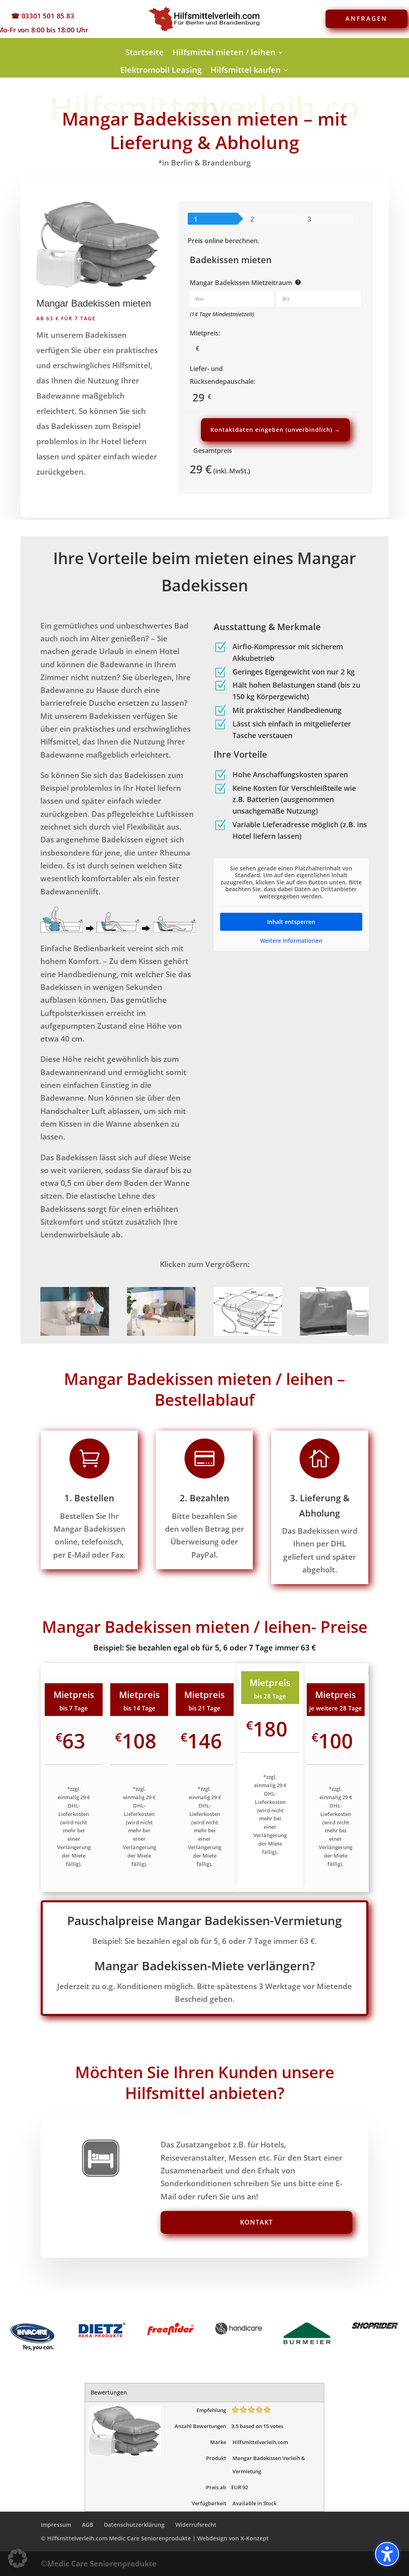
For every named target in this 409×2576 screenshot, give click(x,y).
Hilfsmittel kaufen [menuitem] (246, 70)
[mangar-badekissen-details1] (75, 1333)
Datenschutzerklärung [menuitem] (134, 2525)
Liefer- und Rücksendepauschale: (222, 375)
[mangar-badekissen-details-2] (161, 1333)
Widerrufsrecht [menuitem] (196, 2525)
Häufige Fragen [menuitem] (204, 87)
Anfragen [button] (366, 18)
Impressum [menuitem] (56, 2525)
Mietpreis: (205, 333)
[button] (18, 2558)
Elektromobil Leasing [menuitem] (161, 70)
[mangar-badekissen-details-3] (248, 1333)
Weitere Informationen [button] (291, 941)
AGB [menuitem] (87, 2525)
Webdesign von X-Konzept (233, 2538)
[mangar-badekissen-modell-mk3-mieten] (334, 1333)
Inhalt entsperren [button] (291, 922)
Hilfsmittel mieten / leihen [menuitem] (224, 52)
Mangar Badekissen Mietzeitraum (241, 283)
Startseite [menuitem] (145, 52)
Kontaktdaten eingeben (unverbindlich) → (275, 430)
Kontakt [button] (256, 2222)
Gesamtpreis (213, 451)
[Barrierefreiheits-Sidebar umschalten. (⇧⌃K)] (387, 2554)
